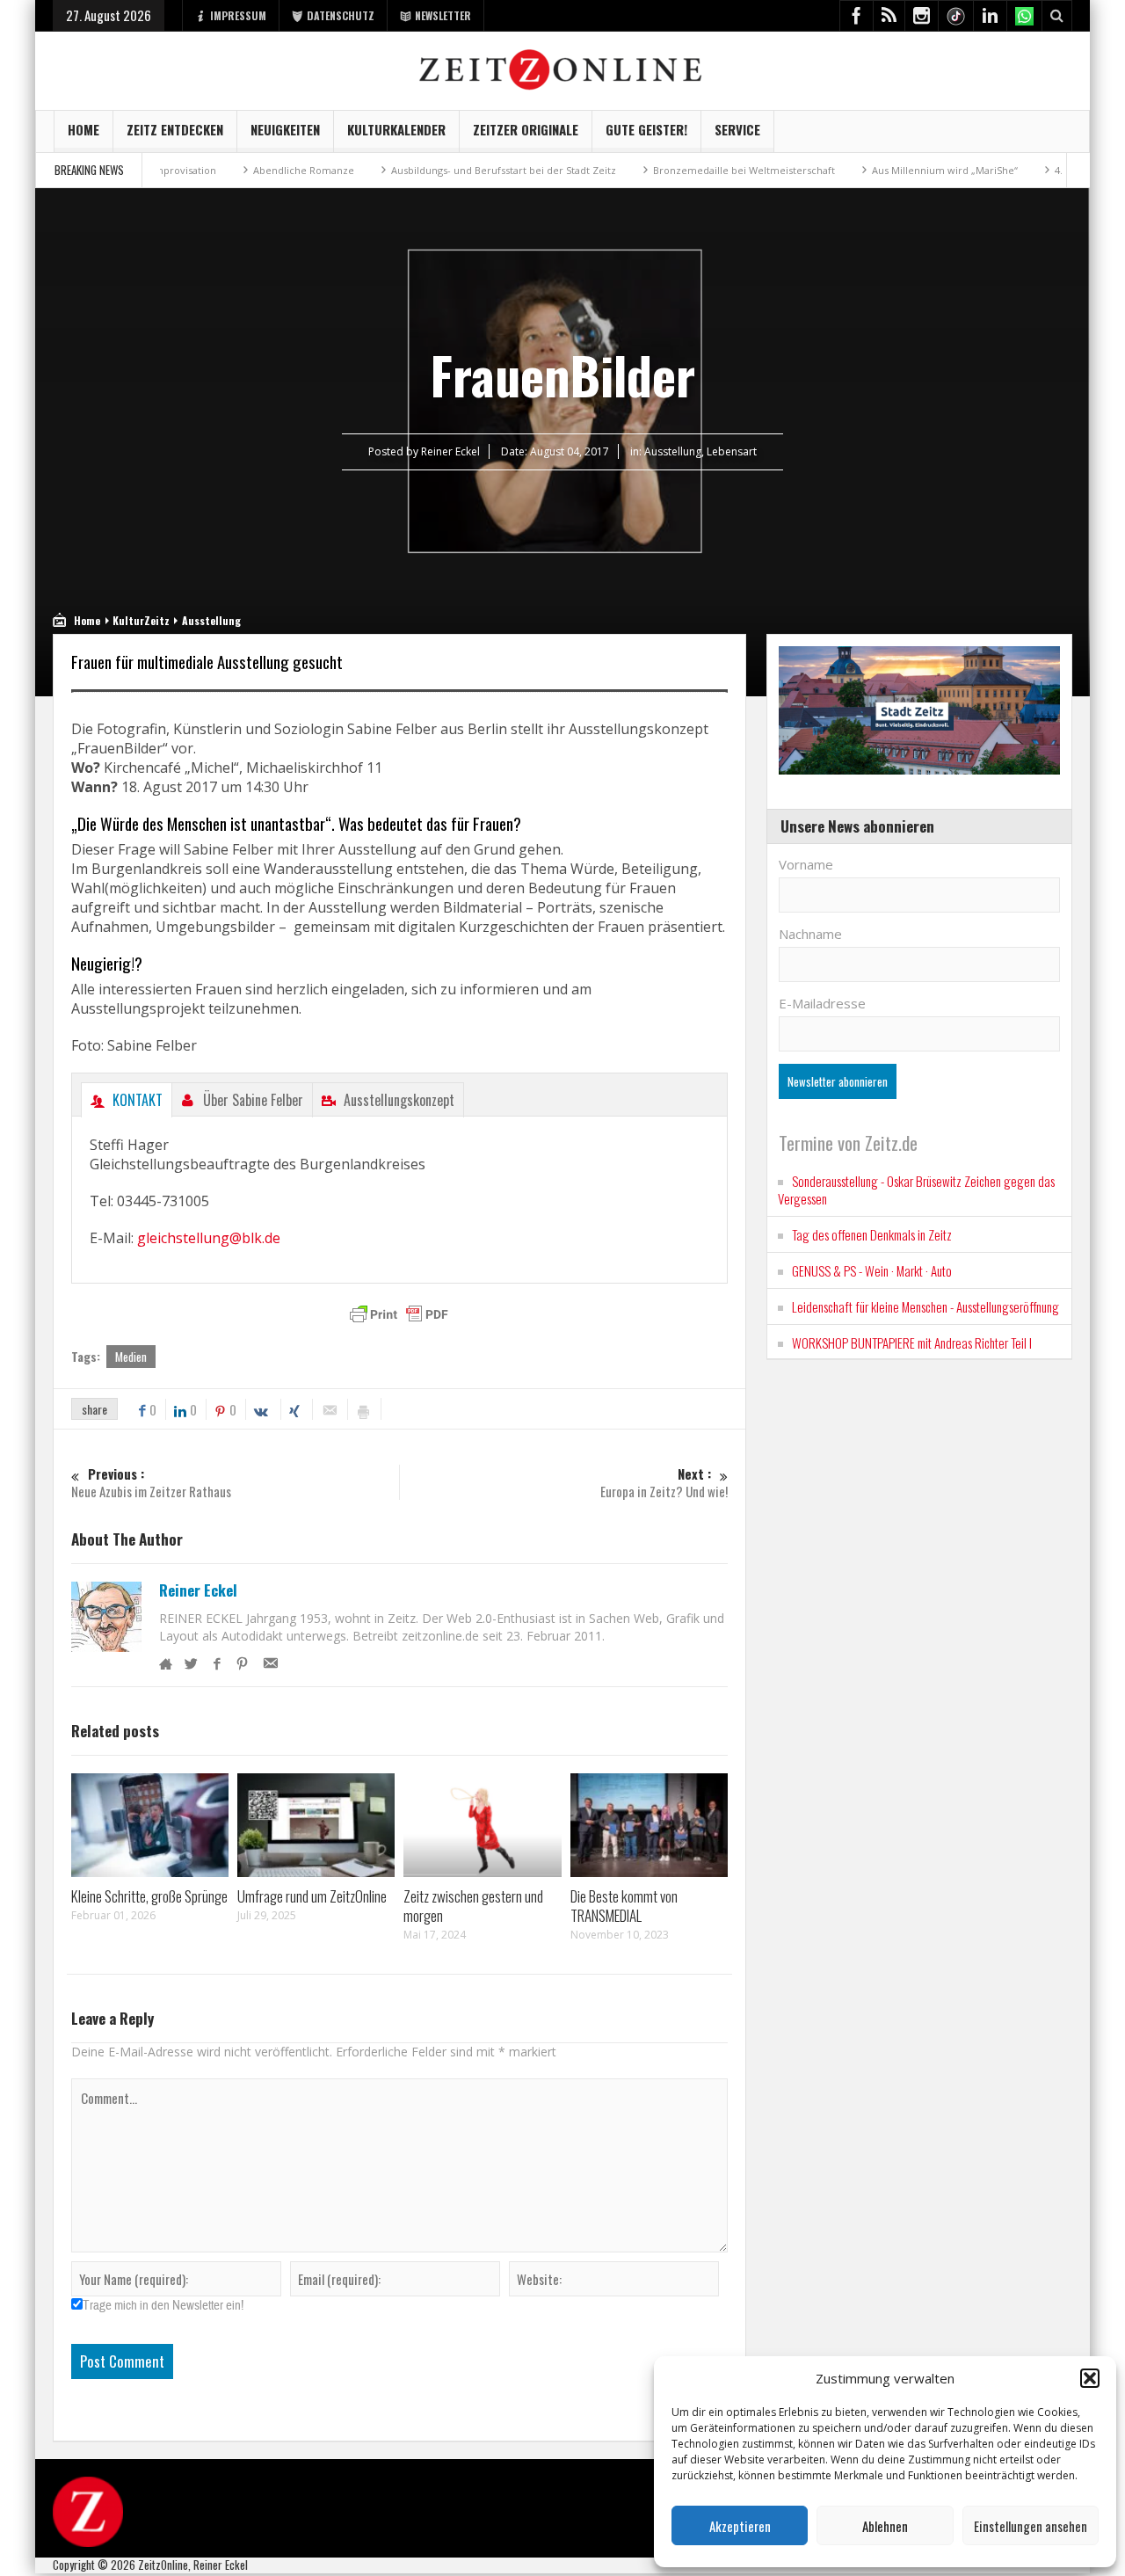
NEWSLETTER (443, 15)
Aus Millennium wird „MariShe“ (897, 170)
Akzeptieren (740, 2526)
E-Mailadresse (822, 1003)
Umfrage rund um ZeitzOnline (312, 1896)
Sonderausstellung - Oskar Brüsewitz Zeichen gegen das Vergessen (916, 1190)
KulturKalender (396, 129)
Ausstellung (673, 451)
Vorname (806, 864)
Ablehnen (885, 2526)
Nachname (810, 934)
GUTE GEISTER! (646, 129)
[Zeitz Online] (563, 68)
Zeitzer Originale (526, 129)
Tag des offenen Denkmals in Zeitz (872, 1234)
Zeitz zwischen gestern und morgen (473, 1906)
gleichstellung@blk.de (209, 1238)
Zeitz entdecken (175, 129)
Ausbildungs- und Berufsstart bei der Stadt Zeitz (456, 170)
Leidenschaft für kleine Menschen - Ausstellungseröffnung (925, 1306)
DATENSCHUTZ (341, 15)
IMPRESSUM (238, 15)
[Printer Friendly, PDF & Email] (399, 1314)
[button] (1090, 2378)
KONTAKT (138, 1100)
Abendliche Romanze (256, 170)
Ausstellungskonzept (399, 1100)
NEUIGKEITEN (285, 129)
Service (737, 129)
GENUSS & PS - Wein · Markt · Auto (872, 1270)
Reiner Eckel (198, 1590)
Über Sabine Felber (253, 1100)
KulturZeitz (141, 620)
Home (83, 129)
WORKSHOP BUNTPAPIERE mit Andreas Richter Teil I (912, 1343)
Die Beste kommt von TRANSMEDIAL (624, 1906)
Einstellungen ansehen (1031, 2526)
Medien (131, 1357)
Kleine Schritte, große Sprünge (149, 1896)
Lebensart (732, 451)
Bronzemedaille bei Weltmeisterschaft (697, 170)
